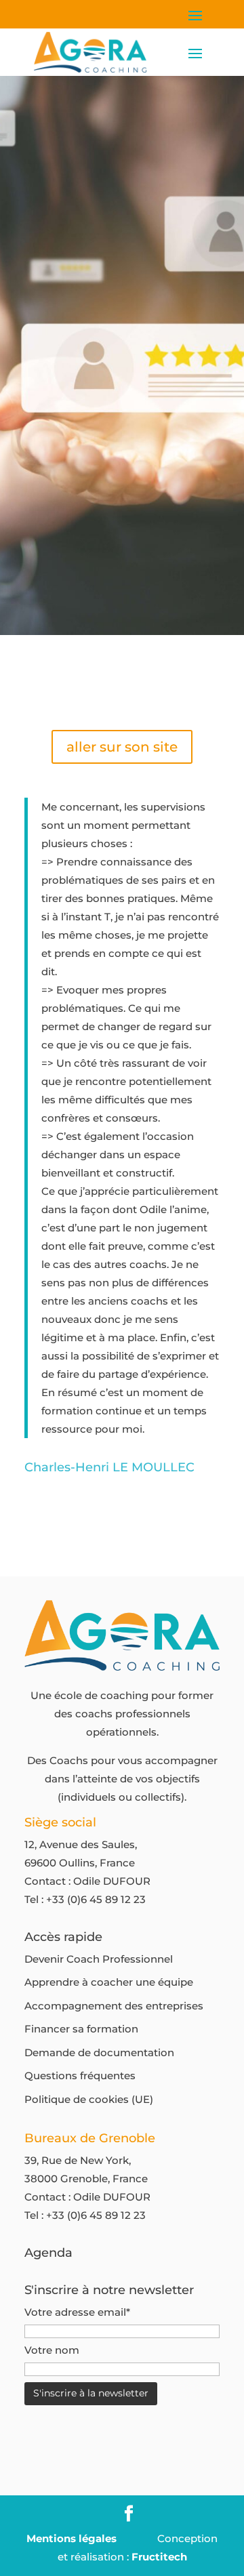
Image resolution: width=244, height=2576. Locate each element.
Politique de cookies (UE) (89, 2099)
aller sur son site (122, 747)
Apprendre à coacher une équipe (109, 1982)
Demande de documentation (99, 2052)
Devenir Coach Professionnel (99, 1959)
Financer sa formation (81, 2029)
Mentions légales (72, 2538)
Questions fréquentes (80, 2076)
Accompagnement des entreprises (114, 2006)
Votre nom (52, 2350)
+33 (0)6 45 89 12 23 (96, 1899)
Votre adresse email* (77, 2312)
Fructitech (159, 2557)
